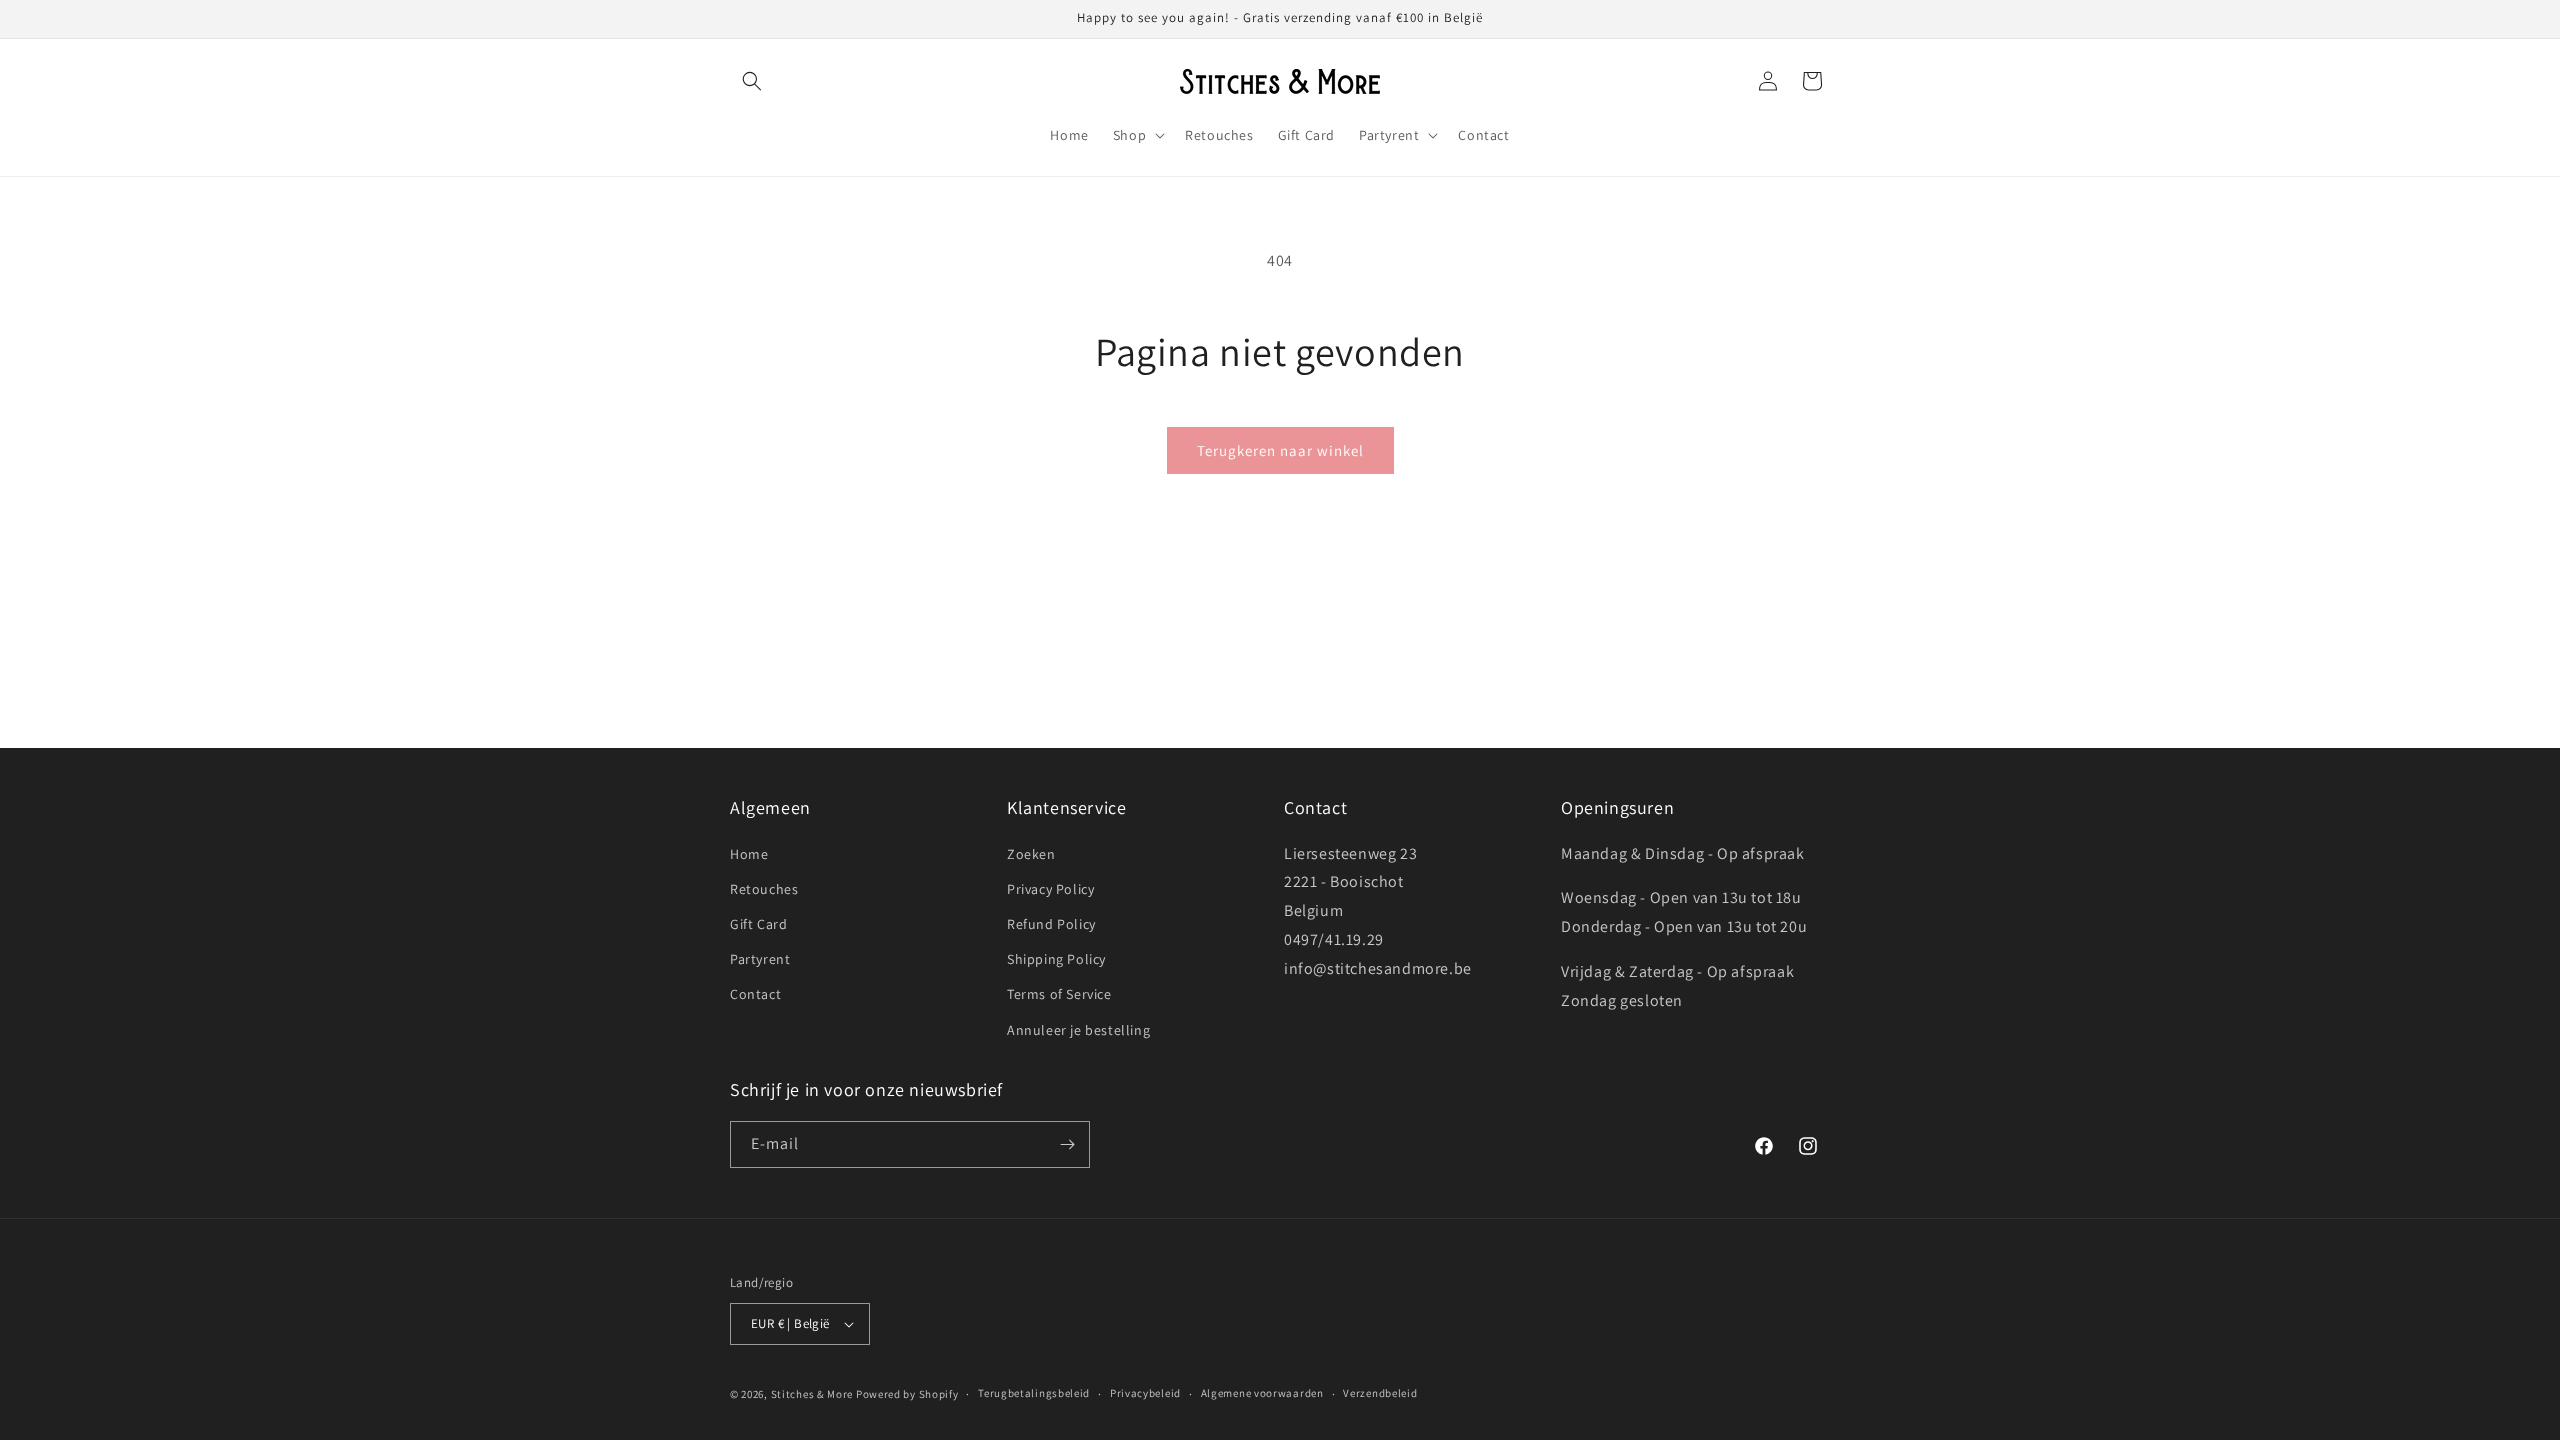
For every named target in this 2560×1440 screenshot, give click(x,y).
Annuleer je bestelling (1078, 1030)
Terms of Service (1059, 994)
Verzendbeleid (1380, 1393)
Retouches (764, 889)
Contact (755, 994)
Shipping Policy (1056, 959)
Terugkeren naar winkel (1280, 450)
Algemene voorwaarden (1262, 1393)
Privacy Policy (1050, 889)
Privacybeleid (1145, 1393)
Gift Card (758, 924)
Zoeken (1031, 854)
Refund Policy (1051, 924)
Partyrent (760, 959)
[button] (752, 81)
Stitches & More (812, 1394)
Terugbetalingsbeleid (1034, 1393)
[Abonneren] (1067, 1144)
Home (749, 854)
